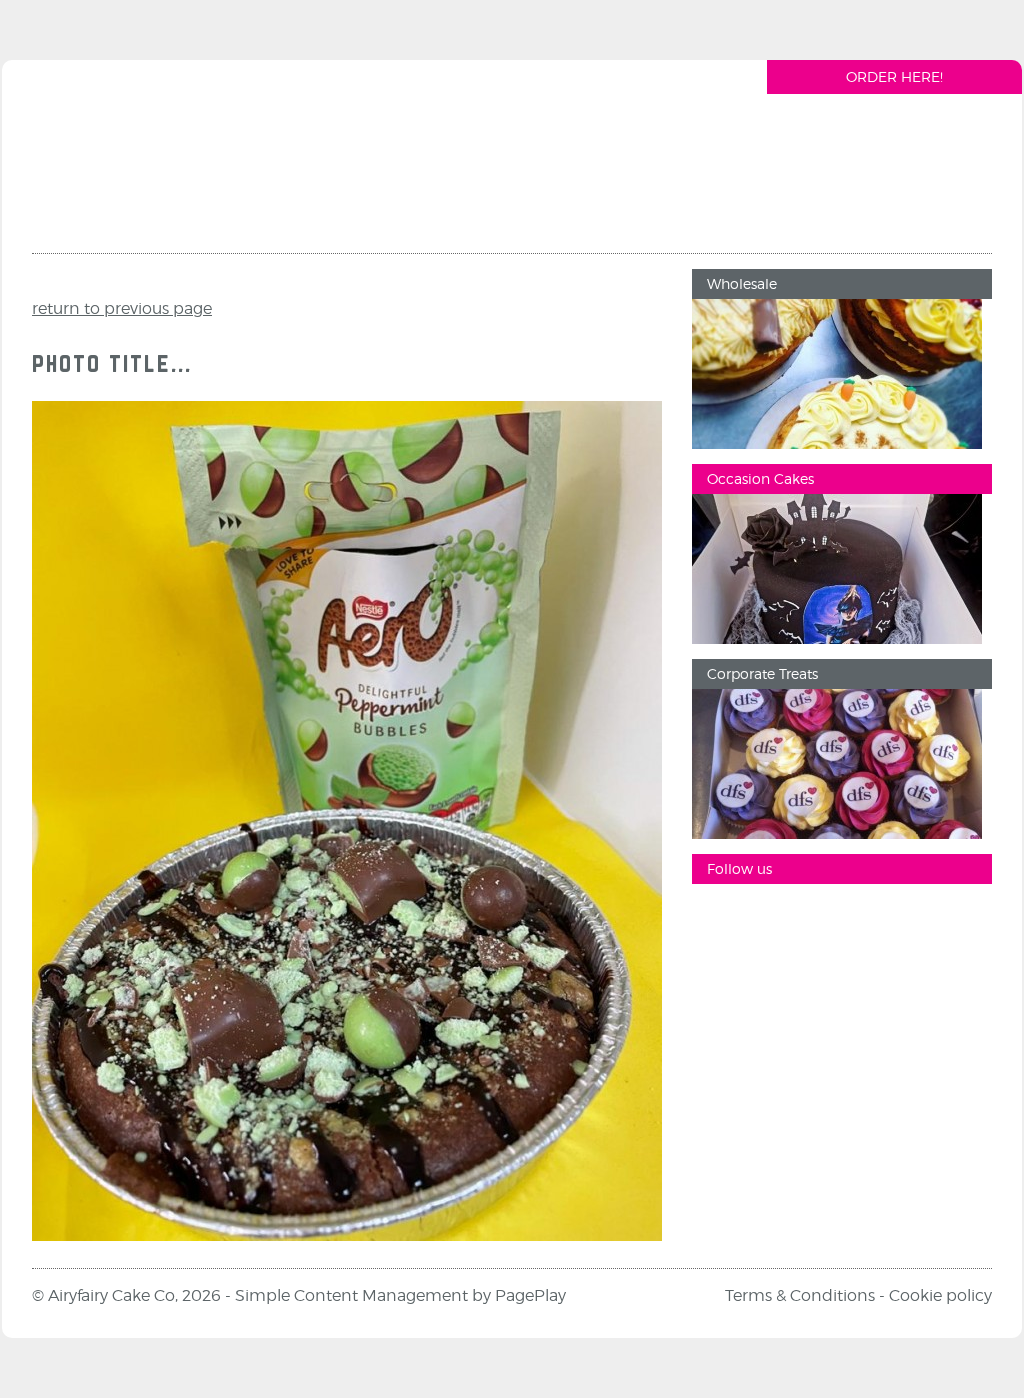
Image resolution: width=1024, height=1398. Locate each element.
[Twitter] (837, 919)
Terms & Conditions (800, 1295)
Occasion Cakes (760, 478)
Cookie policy (940, 1295)
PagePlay (530, 1295)
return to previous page (122, 308)
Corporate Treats (762, 673)
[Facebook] (717, 919)
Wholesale (742, 283)
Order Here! (894, 76)
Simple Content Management (351, 1295)
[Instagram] (777, 919)
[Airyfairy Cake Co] (151, 164)
